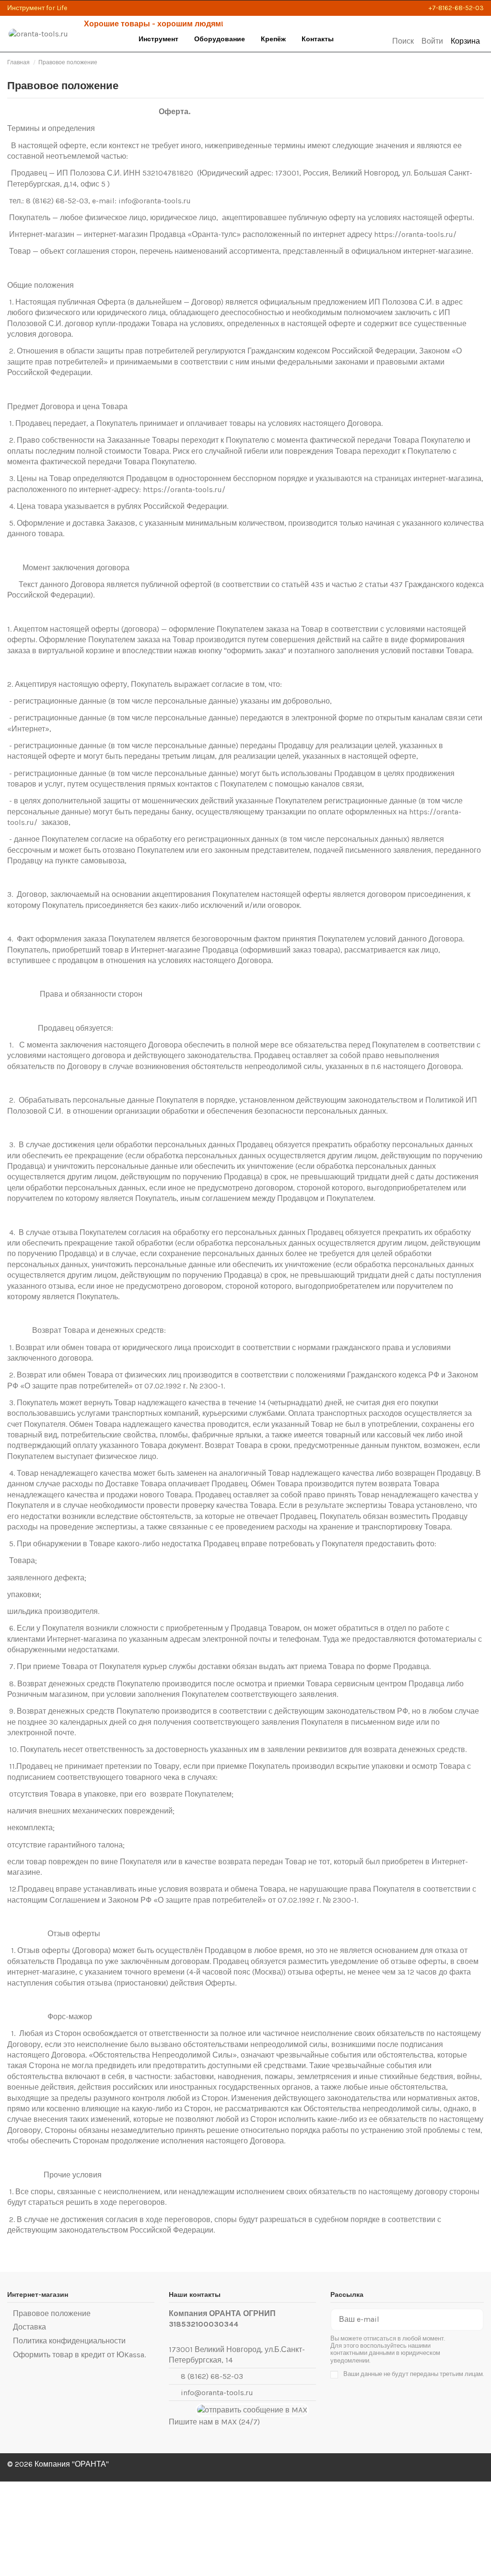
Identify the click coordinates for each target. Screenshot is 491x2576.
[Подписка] (475, 2320)
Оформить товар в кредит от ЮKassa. (79, 2355)
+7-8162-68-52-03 (456, 8)
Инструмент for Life (37, 8)
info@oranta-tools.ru (217, 2393)
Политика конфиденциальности (69, 2341)
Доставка (29, 2327)
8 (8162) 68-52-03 (212, 2376)
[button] (159, 40)
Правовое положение (52, 2313)
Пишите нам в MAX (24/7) (214, 2422)
